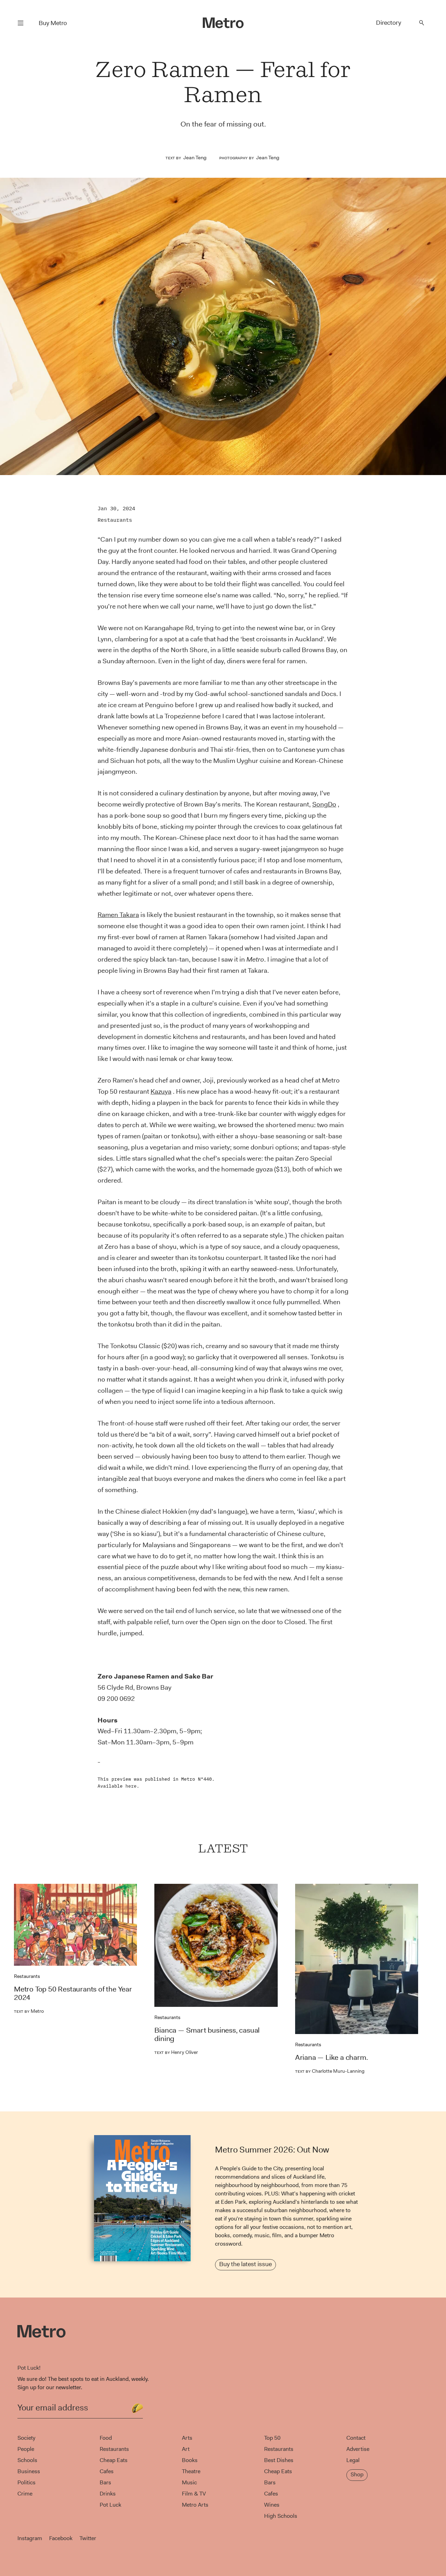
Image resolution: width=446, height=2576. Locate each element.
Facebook (61, 2538)
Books (190, 2460)
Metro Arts (195, 2505)
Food (106, 2438)
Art (186, 2449)
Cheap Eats (114, 2460)
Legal (353, 2460)
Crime (25, 2494)
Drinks (108, 2494)
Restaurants (115, 520)
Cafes (107, 2471)
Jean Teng (195, 158)
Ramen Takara (118, 915)
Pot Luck (110, 2505)
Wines (272, 2505)
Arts (187, 2438)
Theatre (191, 2471)
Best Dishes (279, 2460)
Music (189, 2482)
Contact (356, 2438)
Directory (389, 23)
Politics (26, 2482)
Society (26, 2438)
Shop (357, 2474)
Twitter (88, 2538)
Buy (53, 23)
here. (132, 1786)
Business (29, 2471)
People (26, 2449)
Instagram (30, 2538)
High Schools (281, 2516)
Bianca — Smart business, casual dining (207, 2034)
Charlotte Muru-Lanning (330, 2071)
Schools (27, 2460)
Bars (105, 2482)
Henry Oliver (176, 2052)
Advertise (358, 2449)
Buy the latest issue (245, 2264)
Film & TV (194, 2494)
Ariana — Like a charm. (332, 2057)
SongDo (324, 804)
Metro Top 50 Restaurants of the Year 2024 (73, 1993)
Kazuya (161, 1091)
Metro (29, 2011)
